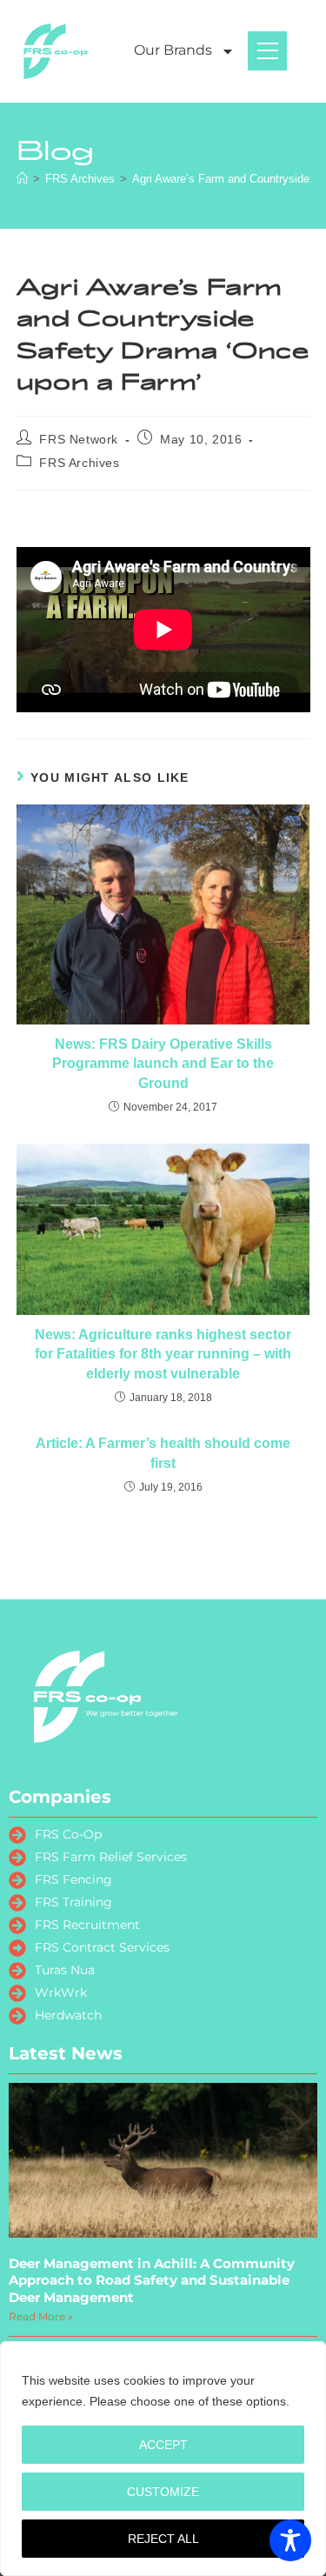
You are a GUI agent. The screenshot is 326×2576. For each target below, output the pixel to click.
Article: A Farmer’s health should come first (163, 1453)
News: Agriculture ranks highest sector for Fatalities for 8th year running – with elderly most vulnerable (163, 1354)
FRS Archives (79, 463)
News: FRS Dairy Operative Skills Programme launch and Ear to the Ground (163, 1064)
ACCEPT (163, 2445)
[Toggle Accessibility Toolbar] (290, 2540)
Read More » (41, 2316)
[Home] (22, 179)
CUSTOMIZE (163, 2492)
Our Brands (173, 50)
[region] (163, 2459)
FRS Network (79, 439)
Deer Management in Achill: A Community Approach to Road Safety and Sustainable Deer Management (152, 2280)
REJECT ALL (163, 2539)
